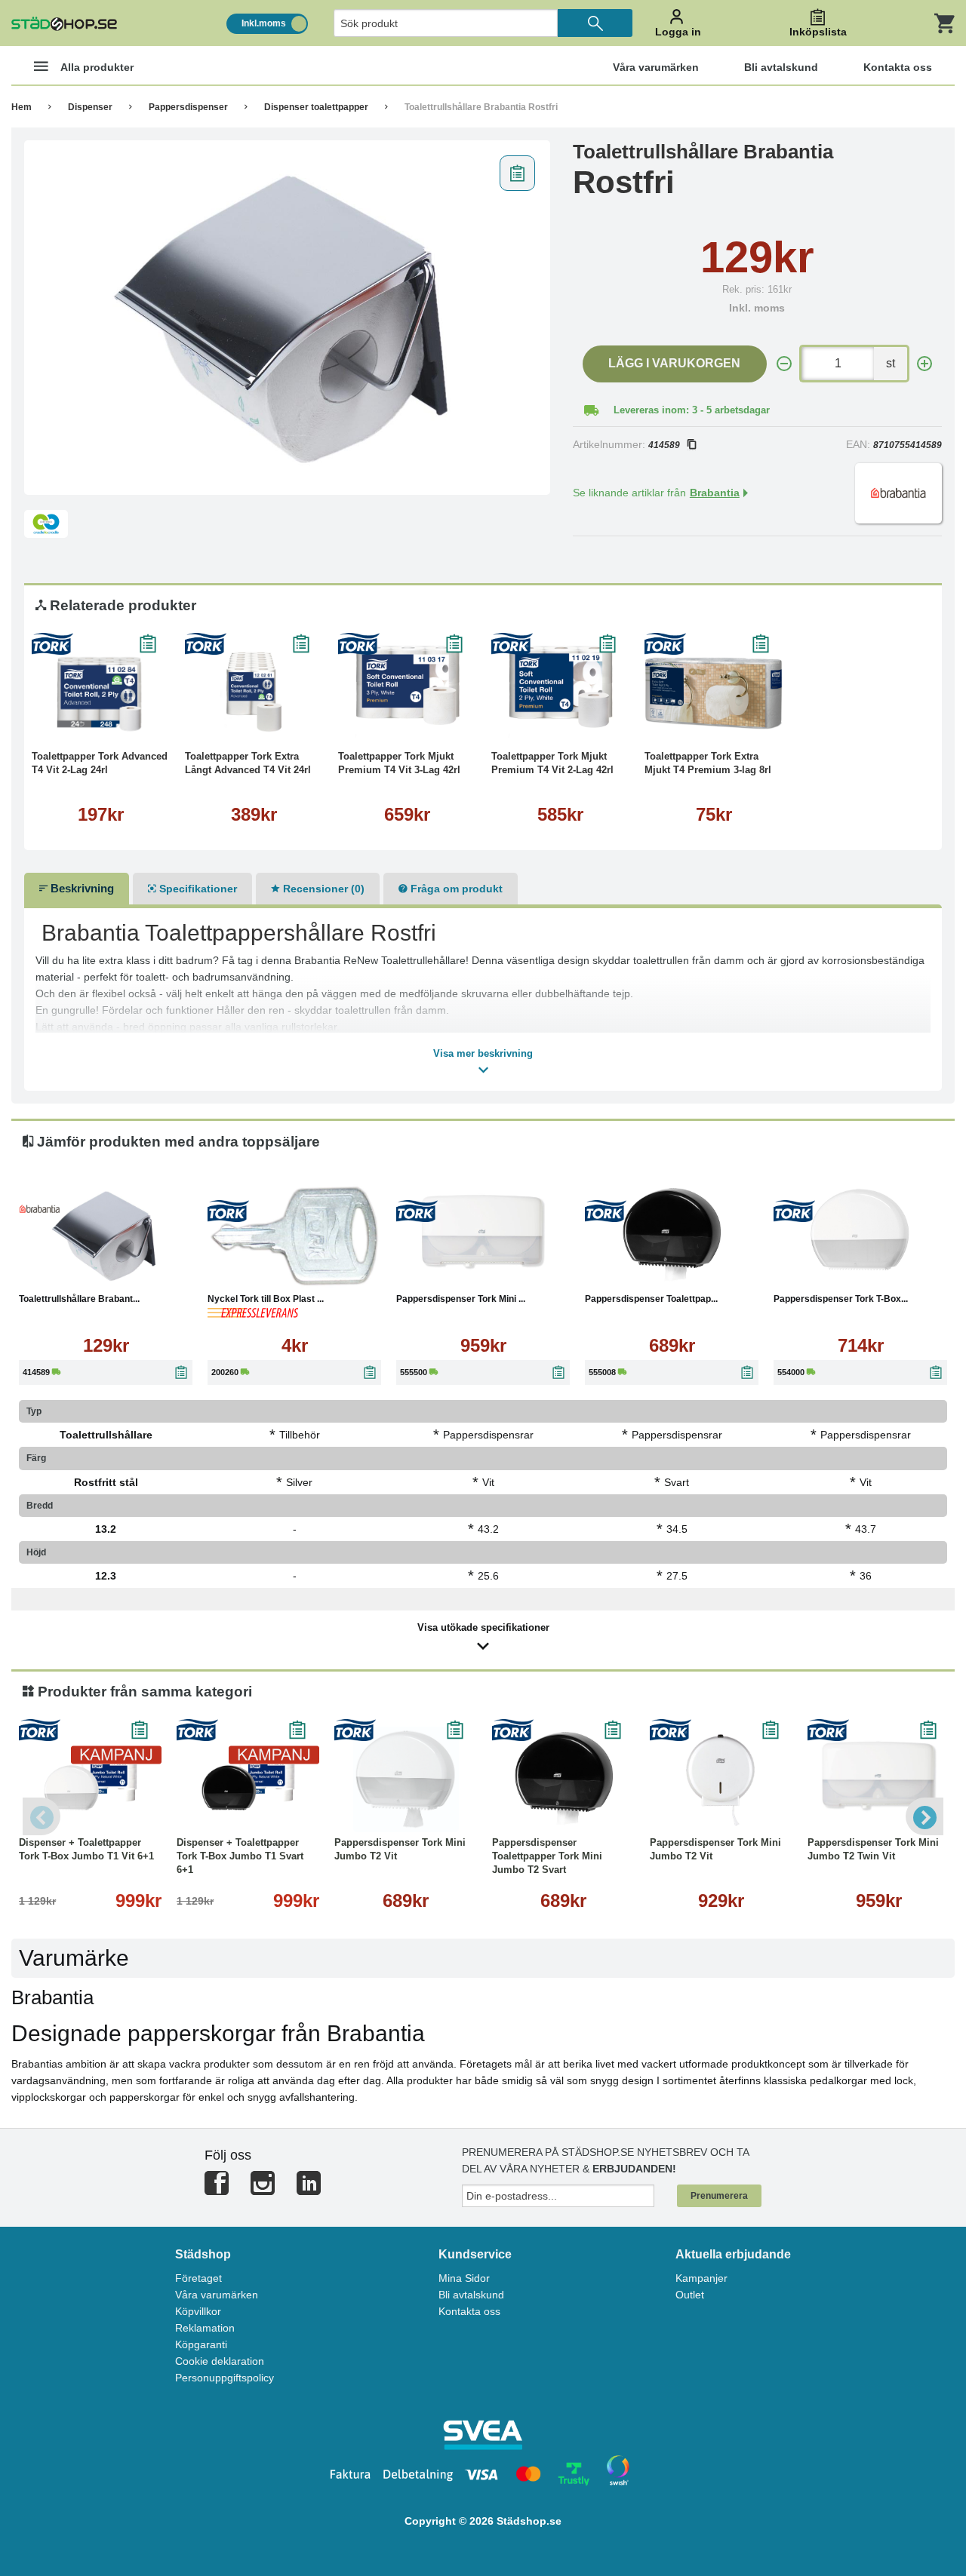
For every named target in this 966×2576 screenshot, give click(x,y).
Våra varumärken (217, 2295)
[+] (924, 364)
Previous (42, 1816)
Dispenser (90, 107)
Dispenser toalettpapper (316, 107)
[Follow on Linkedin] (309, 2189)
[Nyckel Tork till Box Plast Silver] (294, 1236)
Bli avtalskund (471, 2295)
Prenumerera (719, 2196)
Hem (22, 107)
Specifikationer (197, 889)
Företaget (198, 2278)
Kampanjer (701, 2278)
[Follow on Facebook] (217, 2189)
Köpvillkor (198, 2311)
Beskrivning (81, 888)
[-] (784, 364)
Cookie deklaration (220, 2361)
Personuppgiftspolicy (225, 2378)
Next (924, 1816)
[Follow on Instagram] (263, 2189)
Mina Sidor (464, 2278)
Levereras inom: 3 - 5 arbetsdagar (692, 410)
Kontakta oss (469, 2311)
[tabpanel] (287, 318)
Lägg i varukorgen (674, 363)
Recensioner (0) (322, 889)
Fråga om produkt (455, 889)
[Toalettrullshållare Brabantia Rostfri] (287, 318)
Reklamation (205, 2328)
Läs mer (139, 723)
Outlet (690, 2295)
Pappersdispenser (188, 107)
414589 (664, 445)
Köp (68, 723)
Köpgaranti (201, 2344)
